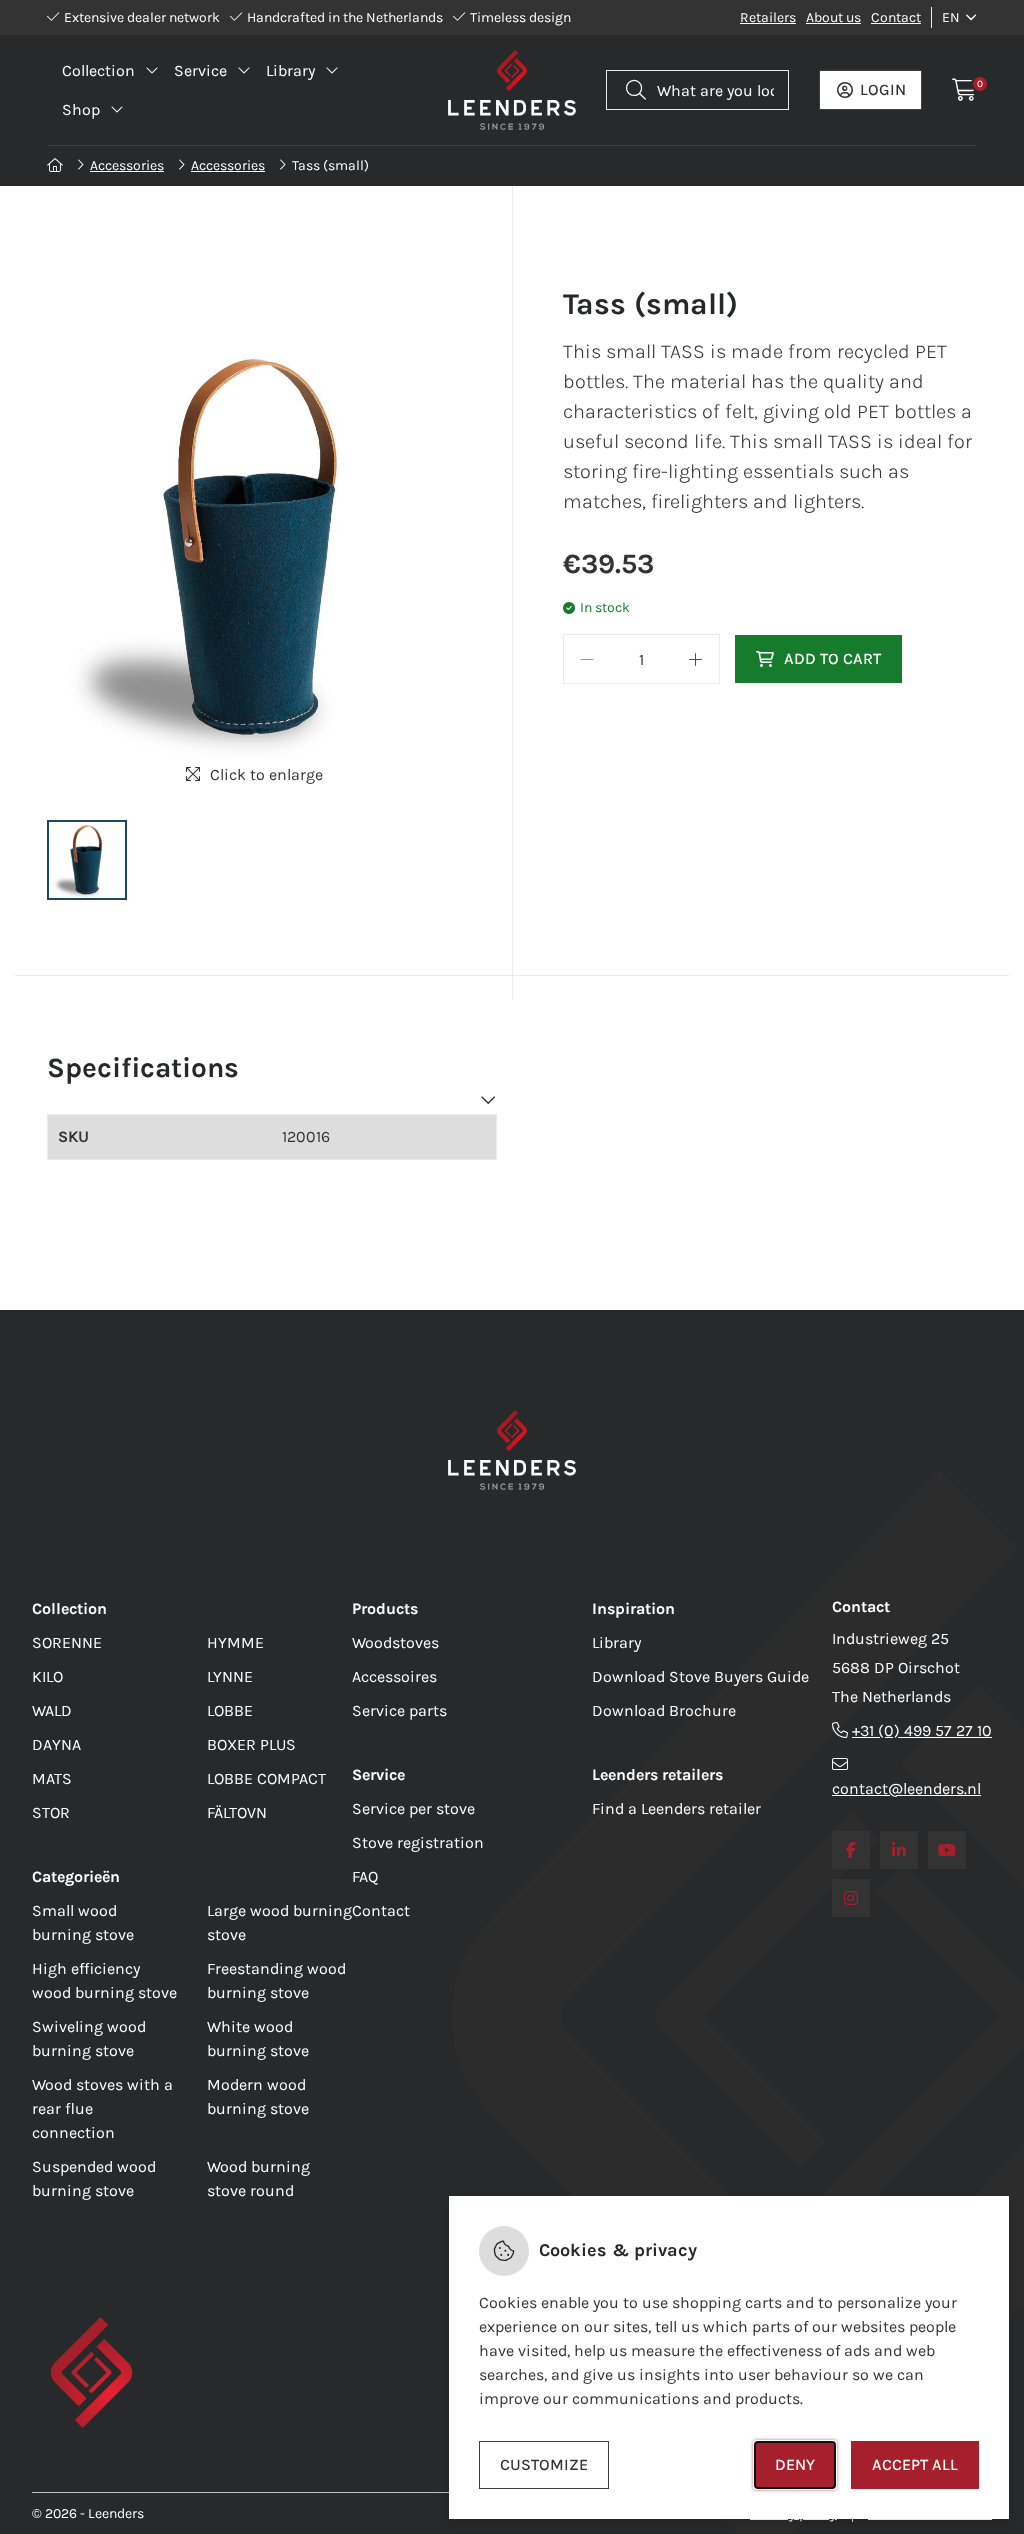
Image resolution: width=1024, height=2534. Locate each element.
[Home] (56, 165)
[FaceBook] (851, 1850)
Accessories (127, 165)
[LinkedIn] (899, 1850)
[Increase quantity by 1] (696, 659)
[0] (964, 90)
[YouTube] (947, 1850)
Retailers (768, 17)
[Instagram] (851, 1898)
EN (951, 17)
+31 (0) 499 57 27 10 (922, 1730)
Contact (896, 17)
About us (833, 17)
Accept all (915, 2464)
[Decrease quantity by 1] (587, 659)
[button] (87, 860)
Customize (544, 2464)
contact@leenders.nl (906, 1788)
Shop (81, 109)
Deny (795, 2464)
